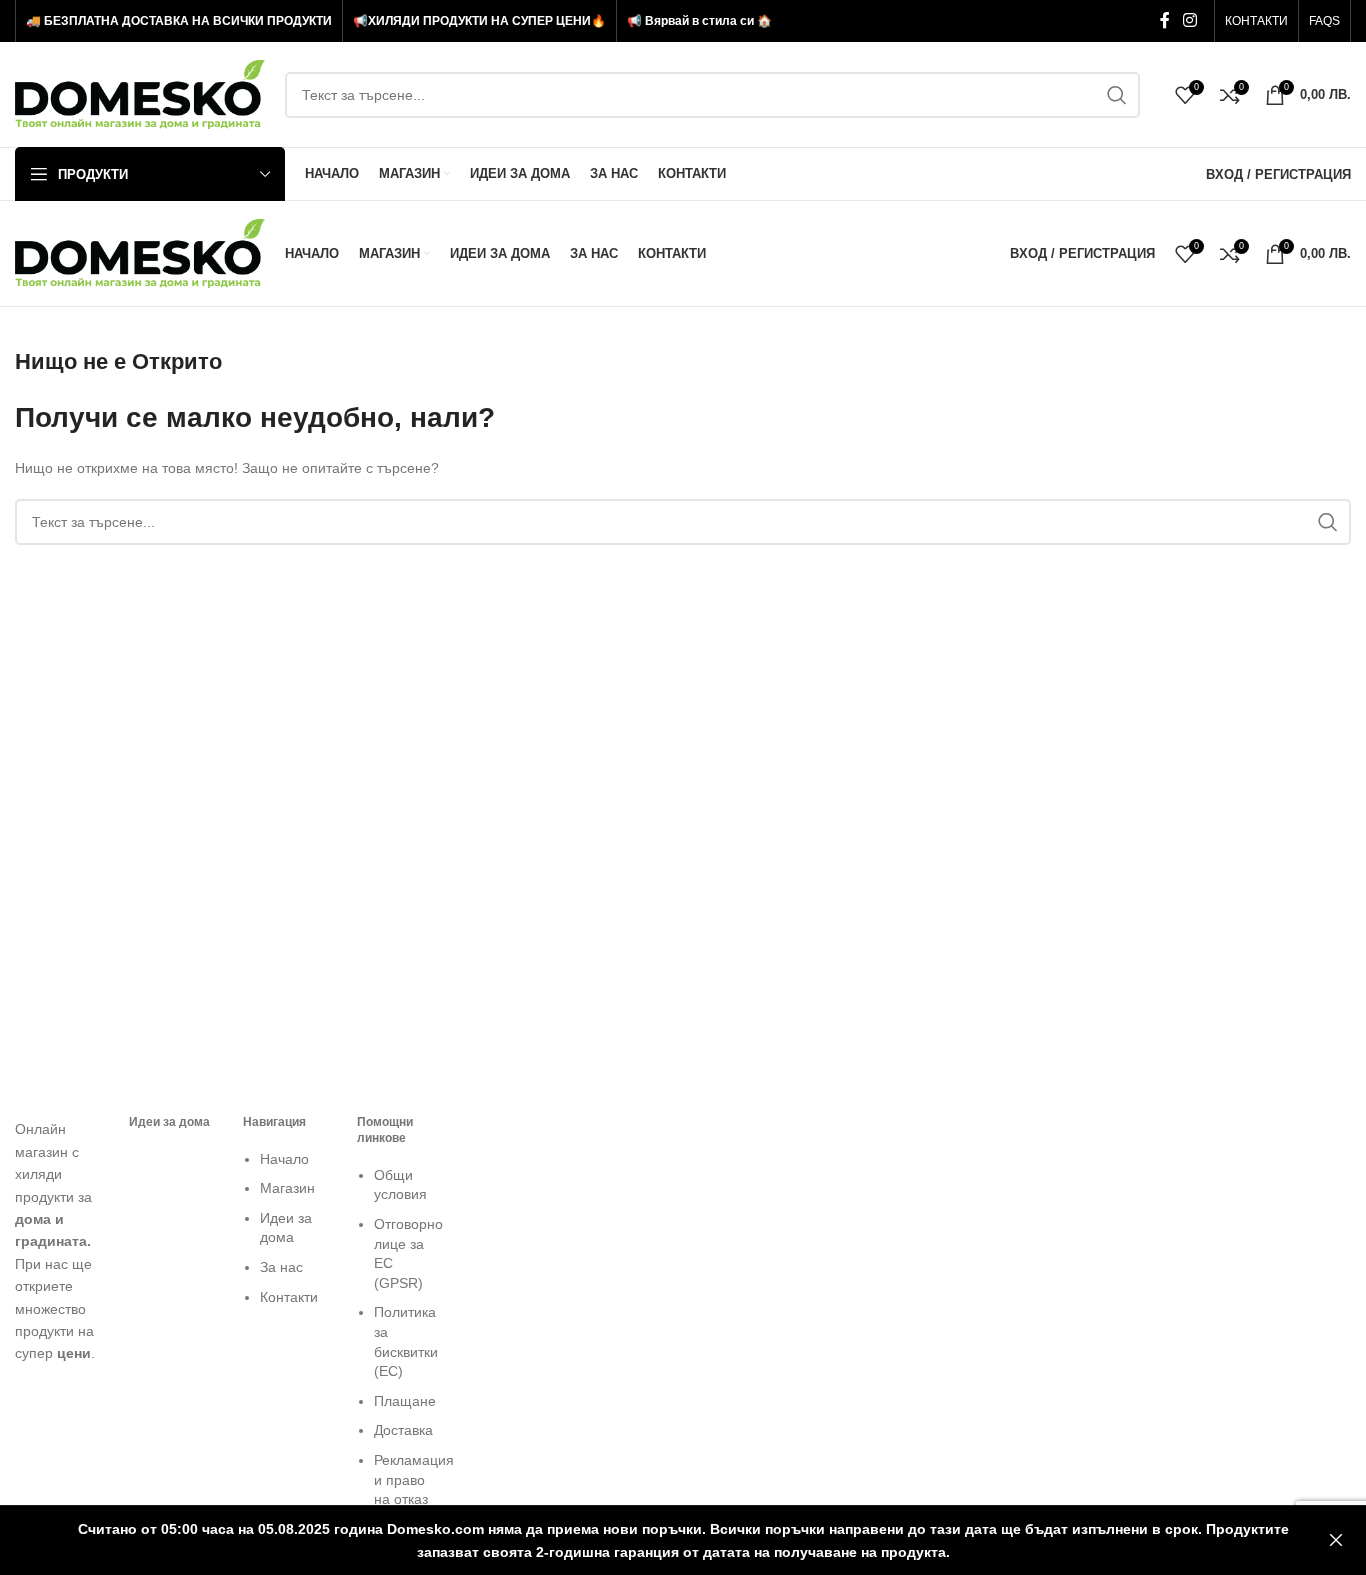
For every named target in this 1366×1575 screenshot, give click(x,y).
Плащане (405, 1401)
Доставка (403, 1430)
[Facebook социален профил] (1164, 20)
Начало (284, 1159)
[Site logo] (140, 93)
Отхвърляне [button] (1336, 1540)
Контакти (289, 1297)
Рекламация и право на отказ (414, 1479)
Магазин (287, 1188)
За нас (281, 1267)
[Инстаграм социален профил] (1190, 20)
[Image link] (57, 1106)
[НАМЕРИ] (1117, 95)
